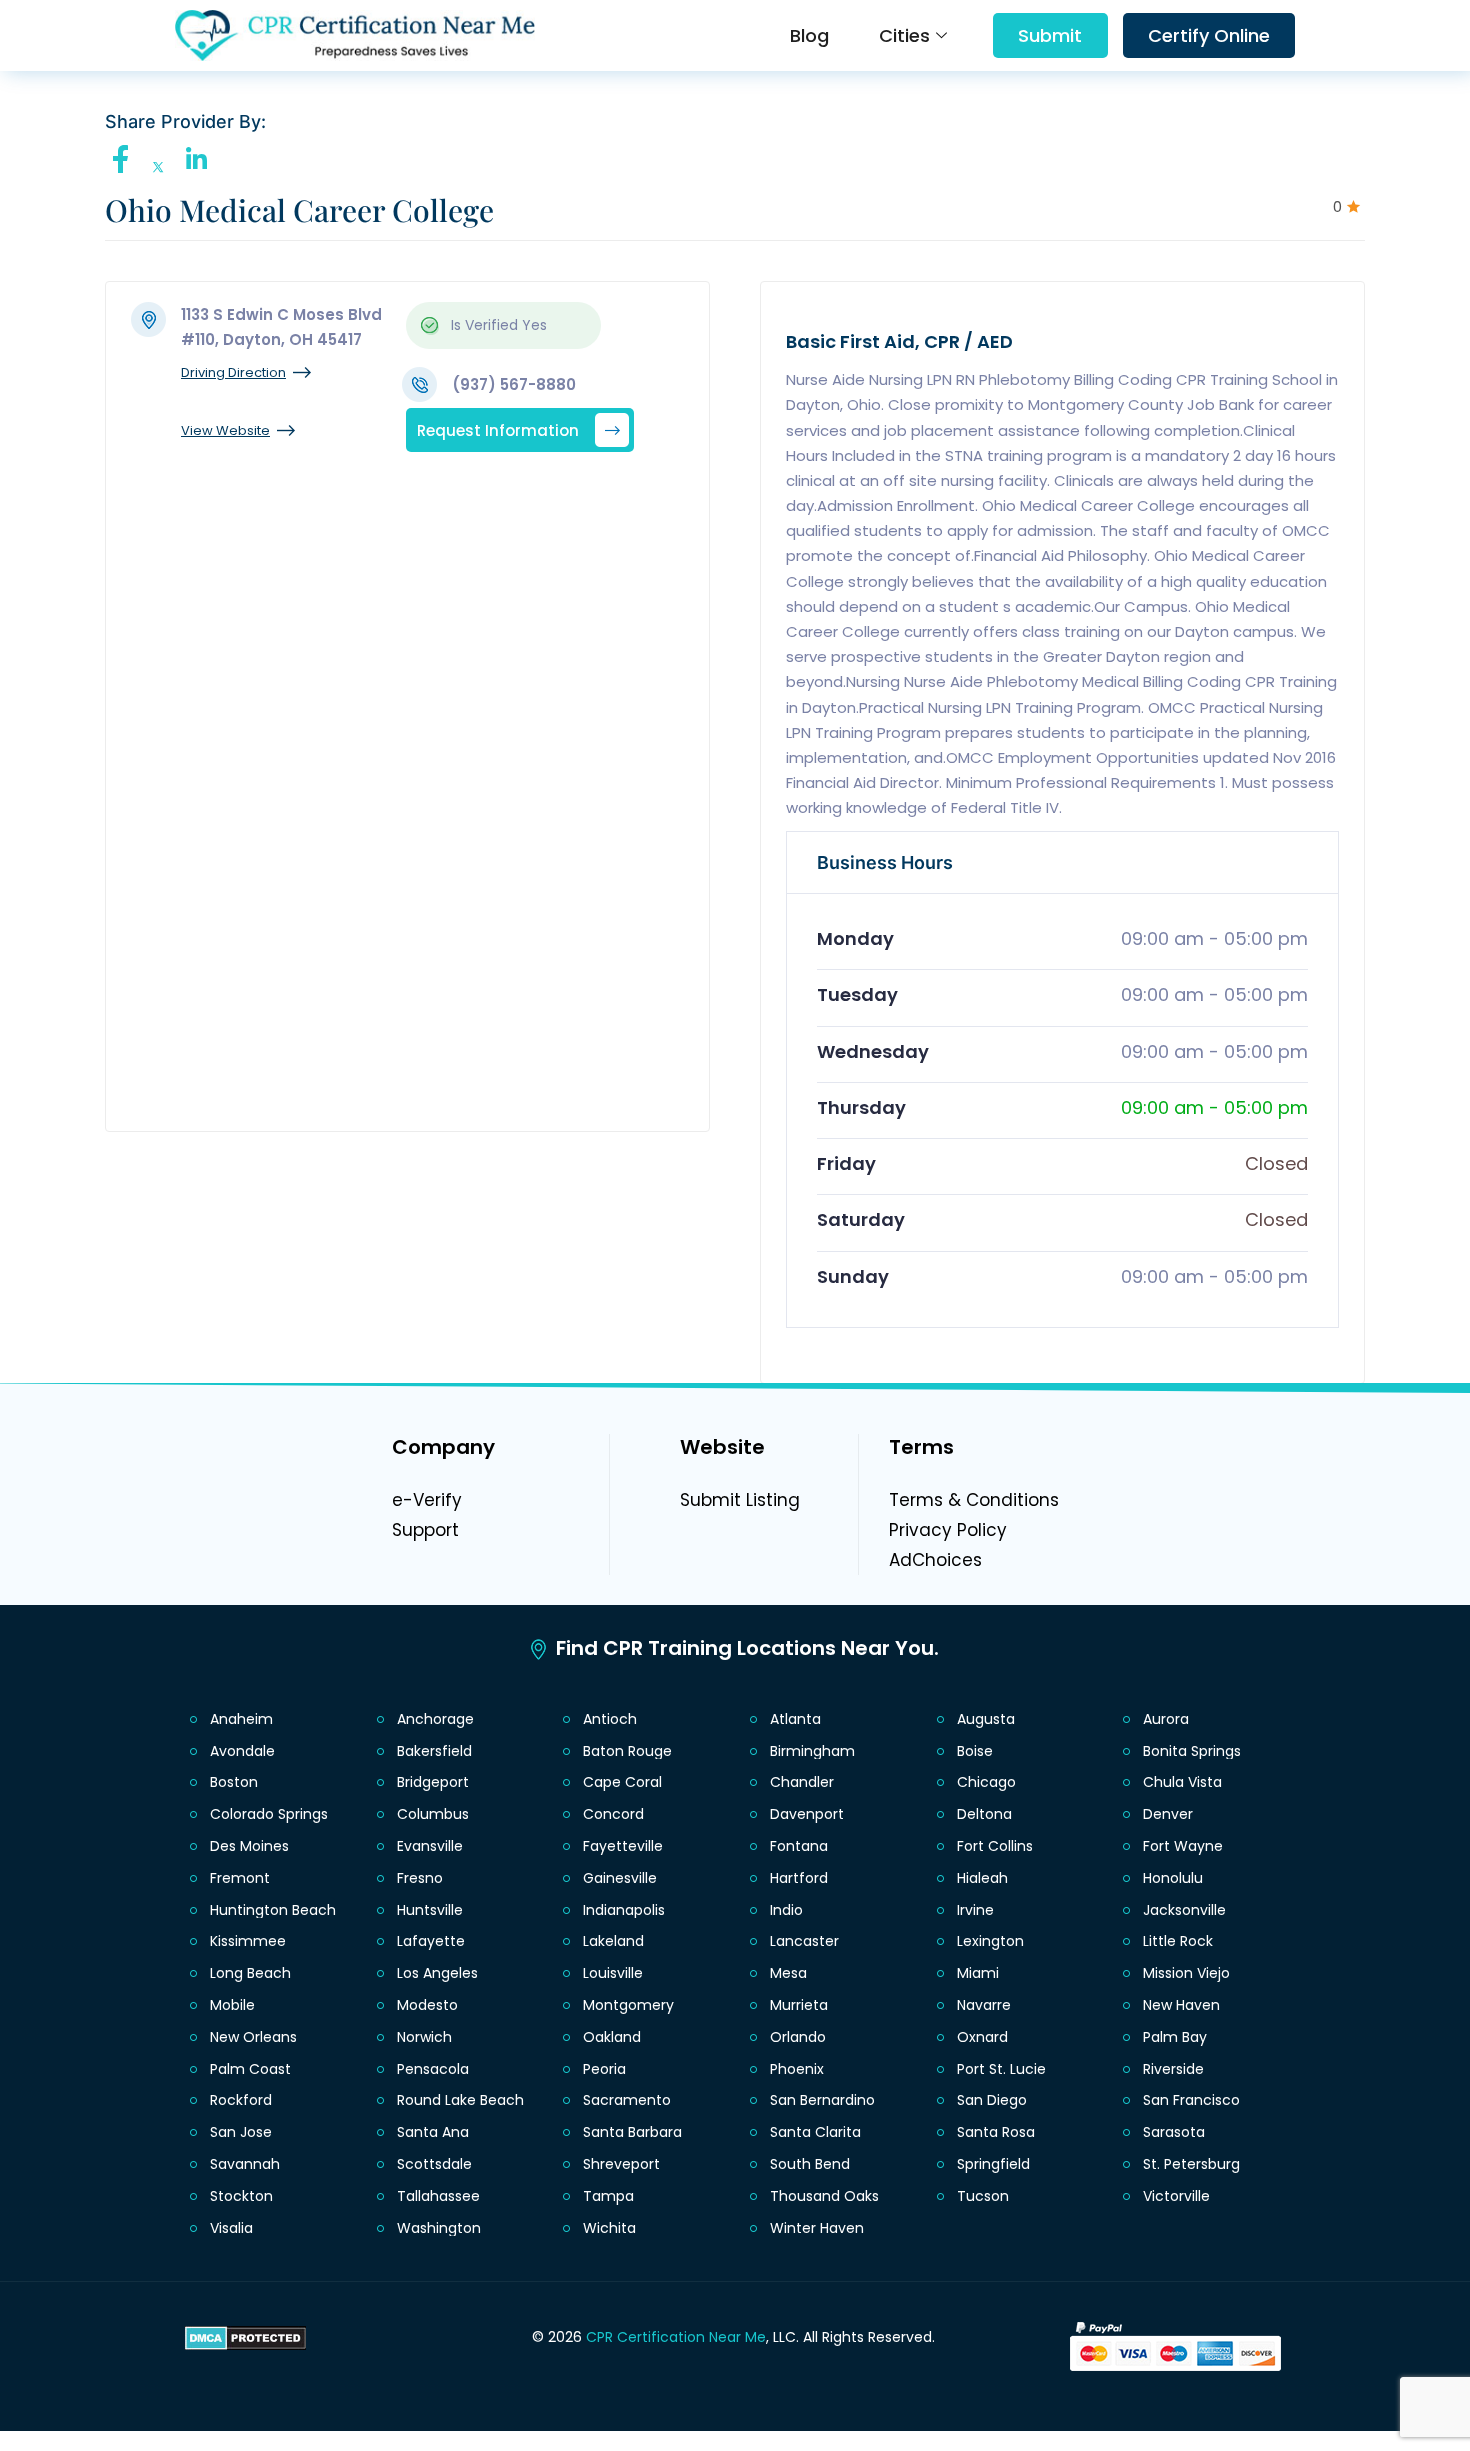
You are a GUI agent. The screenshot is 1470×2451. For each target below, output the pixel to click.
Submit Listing (740, 1500)
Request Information (498, 429)
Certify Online (1209, 35)
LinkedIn (201, 159)
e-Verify (427, 1500)
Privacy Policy (948, 1530)
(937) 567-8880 (514, 384)
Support (425, 1530)
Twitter (163, 167)
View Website (225, 430)
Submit (1050, 35)
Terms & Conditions (974, 1500)
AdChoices (935, 1560)
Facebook (126, 159)
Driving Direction (233, 372)
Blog (809, 35)
